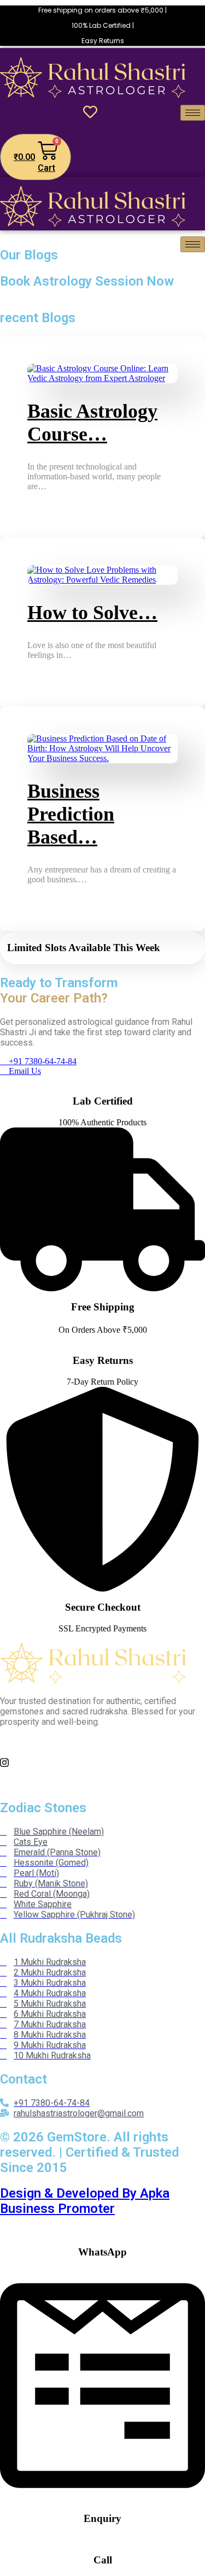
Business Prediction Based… (71, 814)
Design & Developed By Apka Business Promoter (85, 2201)
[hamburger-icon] (193, 113)
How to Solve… (92, 613)
